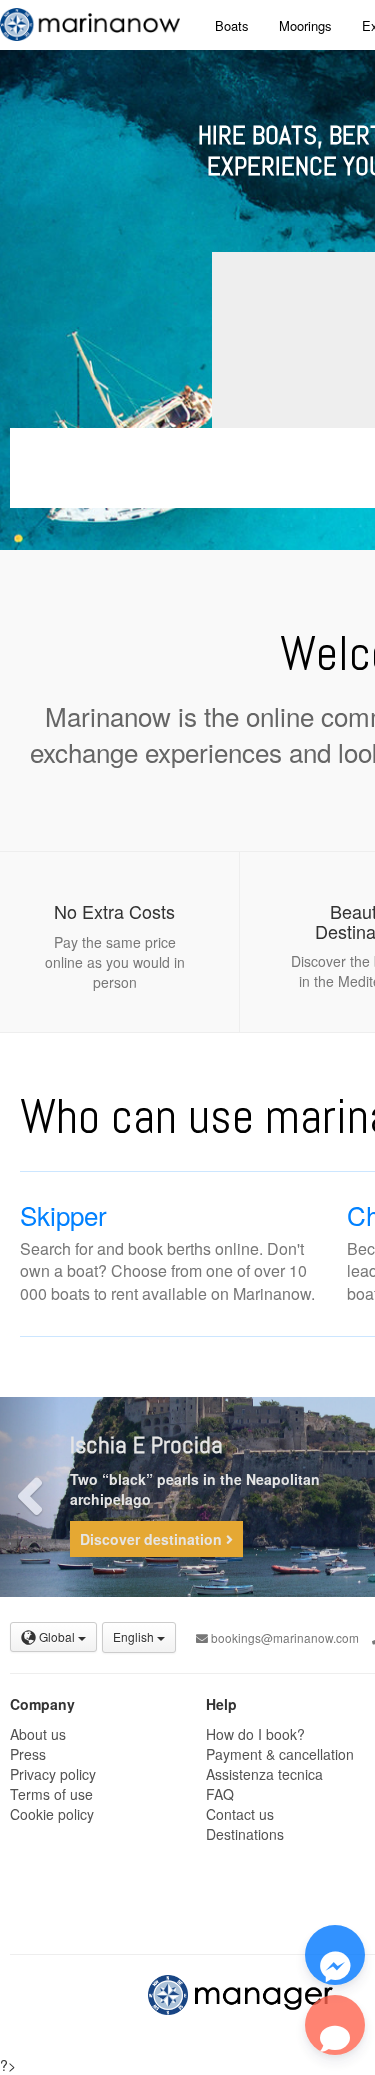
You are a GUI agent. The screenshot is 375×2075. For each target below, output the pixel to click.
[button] (30, 1497)
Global (57, 1636)
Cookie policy (52, 1814)
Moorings (305, 25)
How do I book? (255, 1734)
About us (38, 1734)
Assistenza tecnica (264, 1774)
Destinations (245, 1834)
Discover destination (153, 1539)
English (135, 1636)
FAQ (220, 1794)
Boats (232, 25)
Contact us (240, 1814)
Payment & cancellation (280, 1754)
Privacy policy (53, 1774)
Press (28, 1754)
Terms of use (51, 1794)
